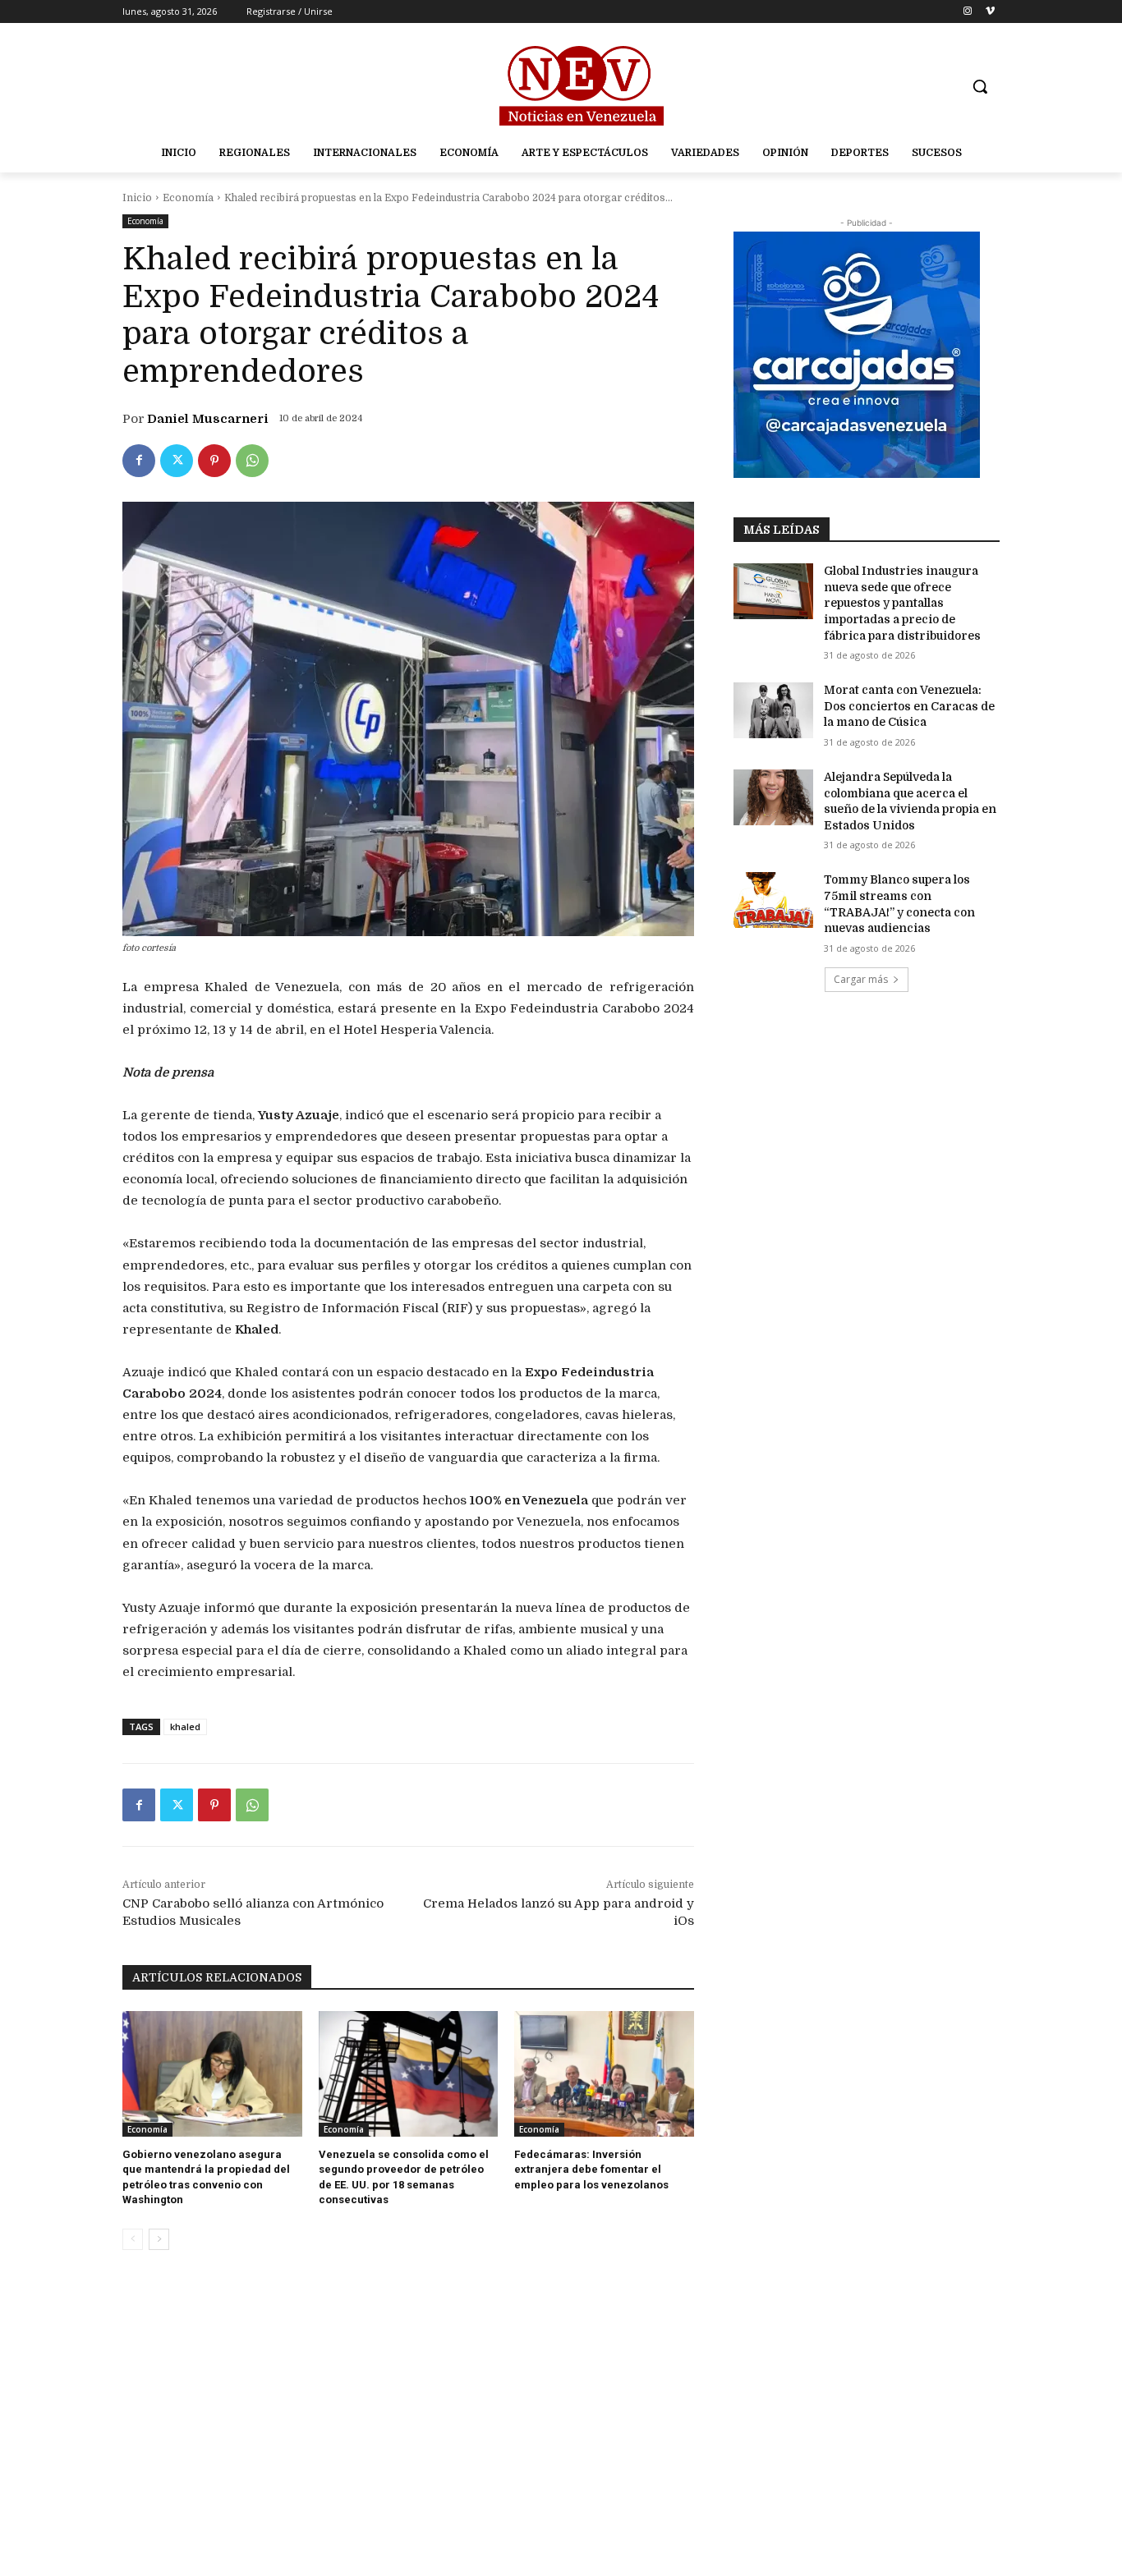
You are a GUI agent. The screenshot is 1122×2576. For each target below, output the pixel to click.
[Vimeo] (990, 12)
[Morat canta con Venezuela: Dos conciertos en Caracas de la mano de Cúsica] (773, 710)
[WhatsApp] (252, 461)
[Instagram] (967, 12)
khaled (185, 1727)
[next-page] (159, 2239)
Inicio (137, 198)
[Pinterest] (214, 461)
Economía (188, 198)
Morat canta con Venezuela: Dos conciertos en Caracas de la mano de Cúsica (909, 706)
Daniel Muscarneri (208, 419)
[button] (980, 86)
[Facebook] (139, 461)
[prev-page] (133, 2239)
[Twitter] (177, 461)
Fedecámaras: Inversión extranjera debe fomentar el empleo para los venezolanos (591, 2169)
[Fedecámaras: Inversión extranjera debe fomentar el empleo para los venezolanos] (604, 2074)
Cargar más (861, 979)
